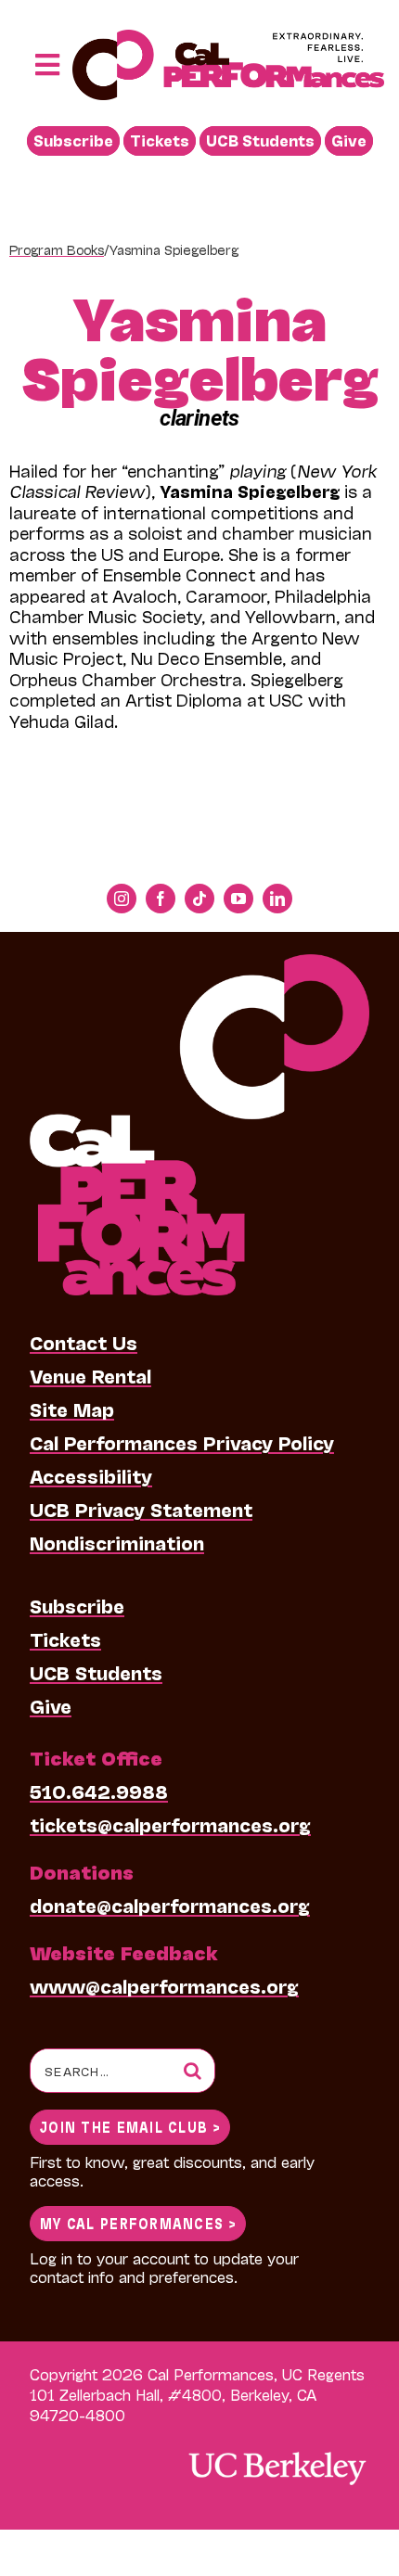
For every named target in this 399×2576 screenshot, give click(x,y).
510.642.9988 (99, 1791)
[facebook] (161, 899)
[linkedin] (277, 899)
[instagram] (122, 899)
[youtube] (238, 899)
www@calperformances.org (164, 1985)
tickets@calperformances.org (170, 1824)
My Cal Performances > (138, 2222)
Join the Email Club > (130, 2126)
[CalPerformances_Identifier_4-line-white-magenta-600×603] (199, 963)
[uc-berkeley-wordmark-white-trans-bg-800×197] (277, 2450)
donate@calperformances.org (170, 1905)
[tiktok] (199, 899)
